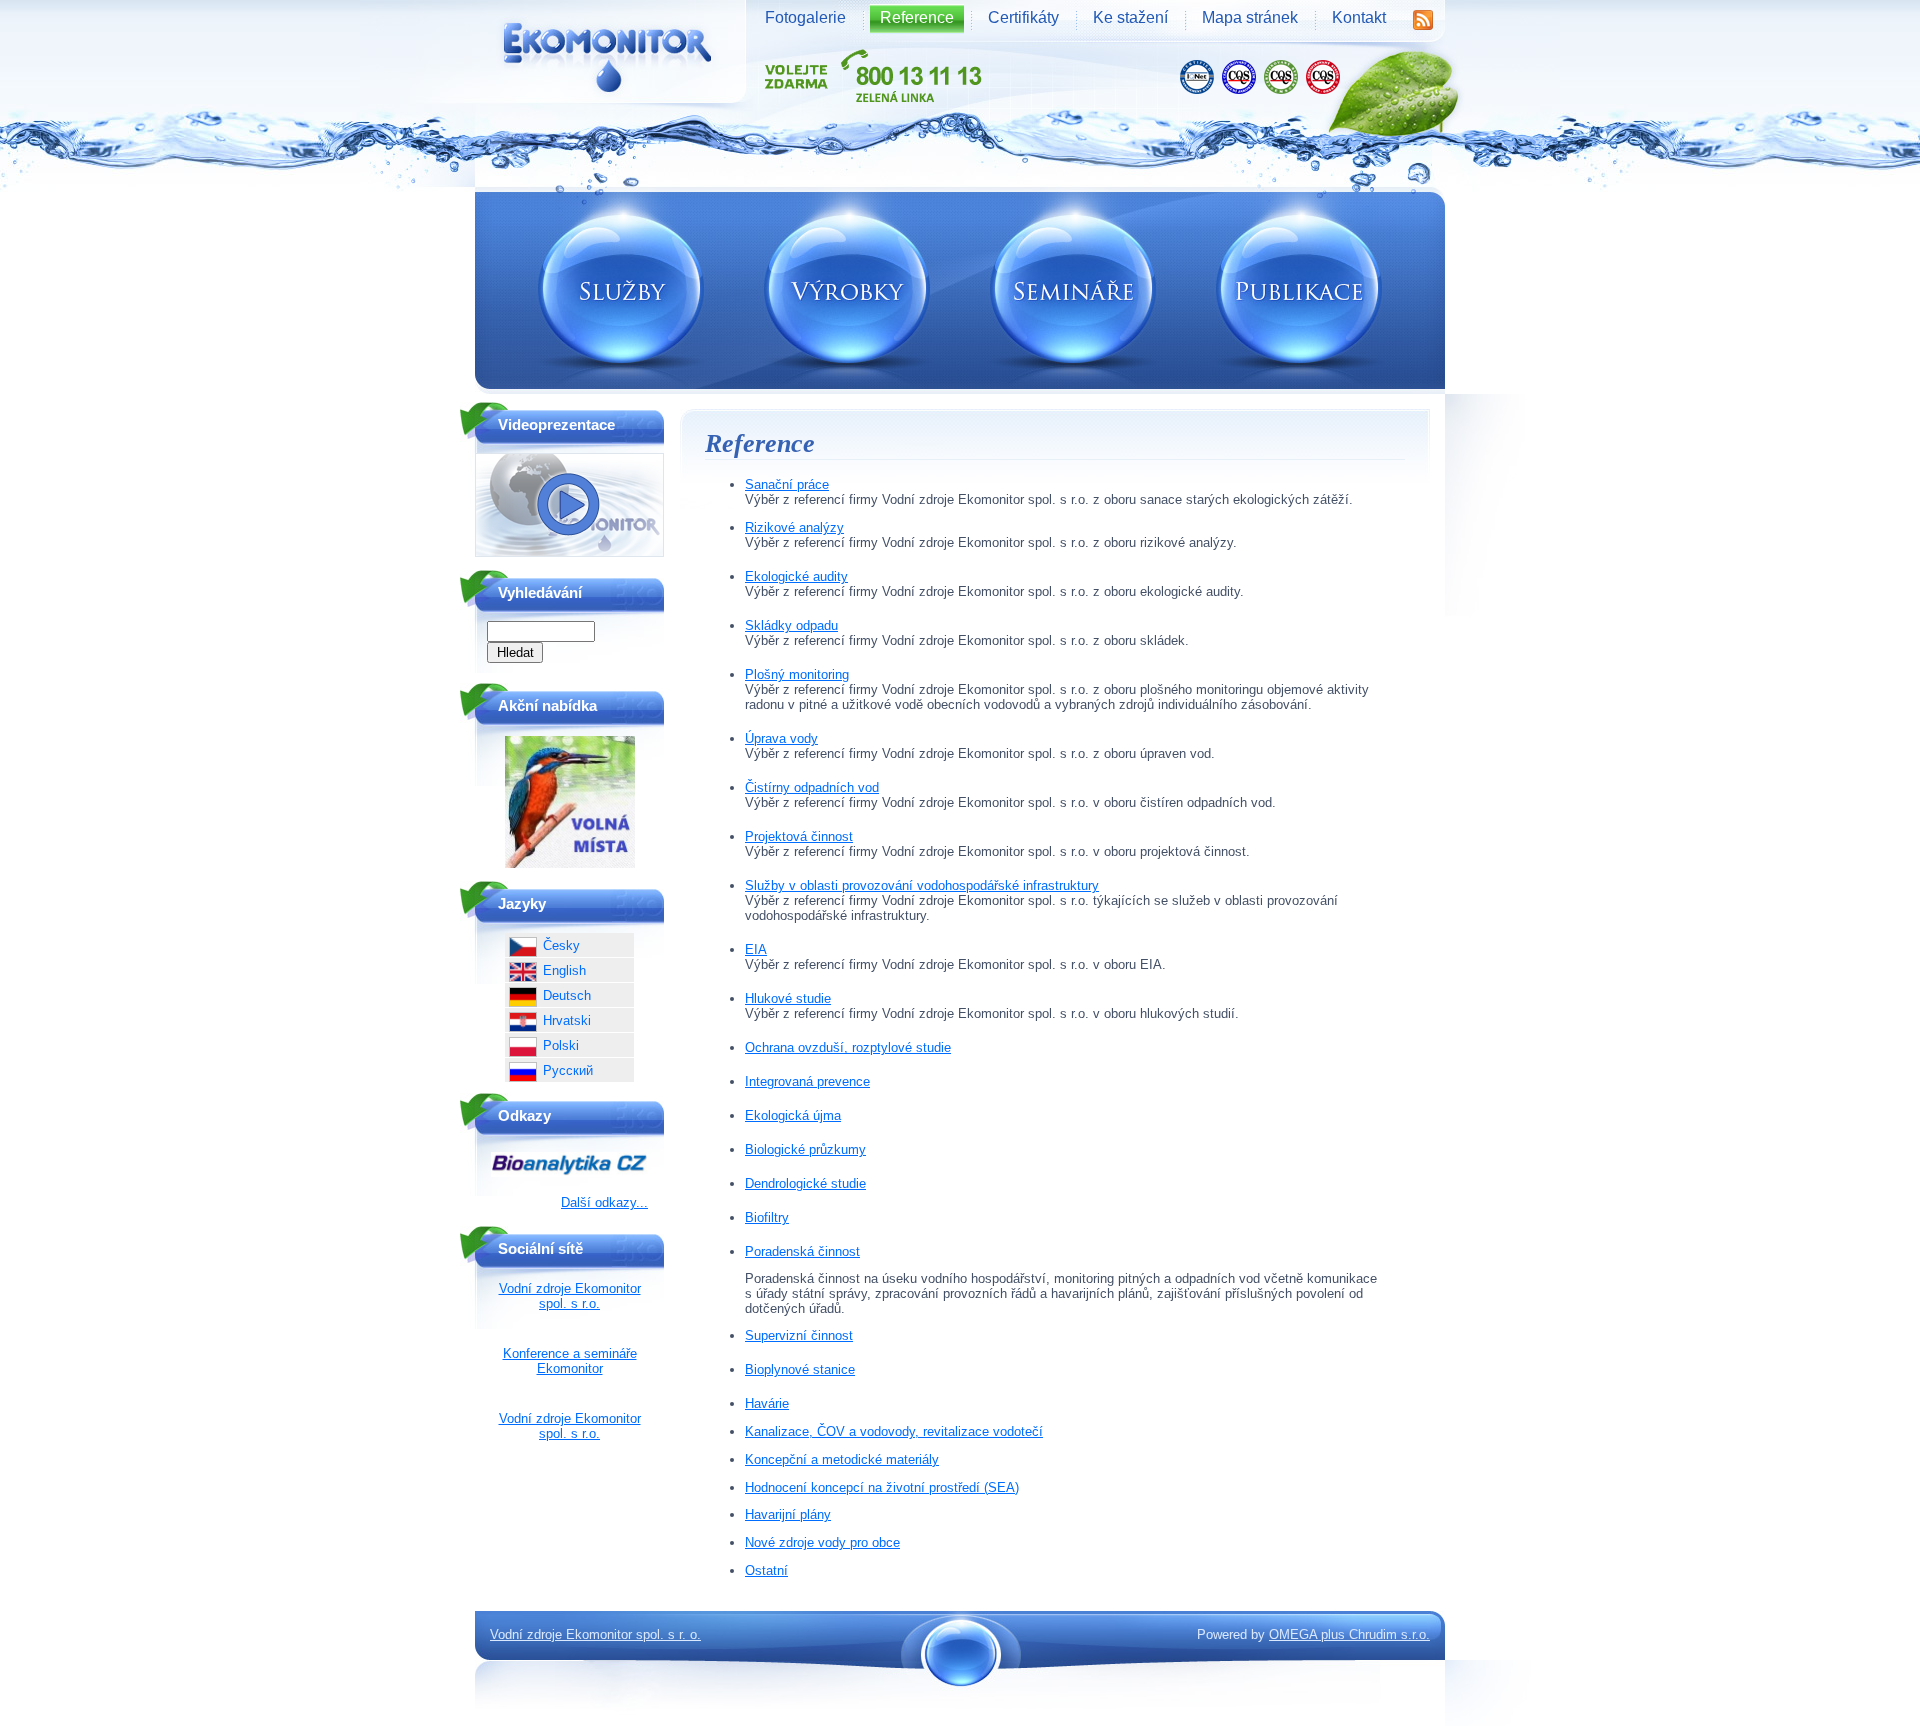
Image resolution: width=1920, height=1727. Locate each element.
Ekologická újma (793, 1115)
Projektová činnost (799, 836)
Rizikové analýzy (794, 527)
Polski (561, 1045)
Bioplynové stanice (800, 1369)
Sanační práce (787, 484)
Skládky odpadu (791, 625)
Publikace (1299, 290)
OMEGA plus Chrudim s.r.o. (1349, 1634)
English (564, 970)
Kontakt (1359, 17)
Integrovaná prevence (807, 1081)
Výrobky (847, 290)
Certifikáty (1023, 17)
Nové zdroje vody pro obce (822, 1542)
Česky (561, 945)
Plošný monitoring (797, 674)
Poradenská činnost (802, 1251)
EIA (756, 949)
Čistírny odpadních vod (812, 787)
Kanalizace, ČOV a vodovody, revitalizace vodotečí (894, 1431)
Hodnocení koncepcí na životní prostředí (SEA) (882, 1487)
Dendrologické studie (805, 1183)
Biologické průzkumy (805, 1149)
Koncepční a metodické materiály (842, 1459)
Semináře (1073, 290)
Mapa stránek (1250, 17)
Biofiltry (767, 1217)
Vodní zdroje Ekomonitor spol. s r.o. (570, 1296)
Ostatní (766, 1570)
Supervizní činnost (799, 1335)
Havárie (767, 1403)
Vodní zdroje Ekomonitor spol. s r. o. (595, 1634)
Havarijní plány (788, 1514)
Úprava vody (781, 738)
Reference (917, 17)
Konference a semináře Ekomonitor (570, 1361)
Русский (568, 1070)
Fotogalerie (805, 17)
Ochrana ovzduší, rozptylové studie (848, 1047)
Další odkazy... (604, 1202)
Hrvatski (567, 1020)
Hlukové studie (788, 998)
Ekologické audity (796, 576)
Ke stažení (1130, 17)
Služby (621, 290)
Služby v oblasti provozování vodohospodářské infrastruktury (922, 885)
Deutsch (567, 995)
